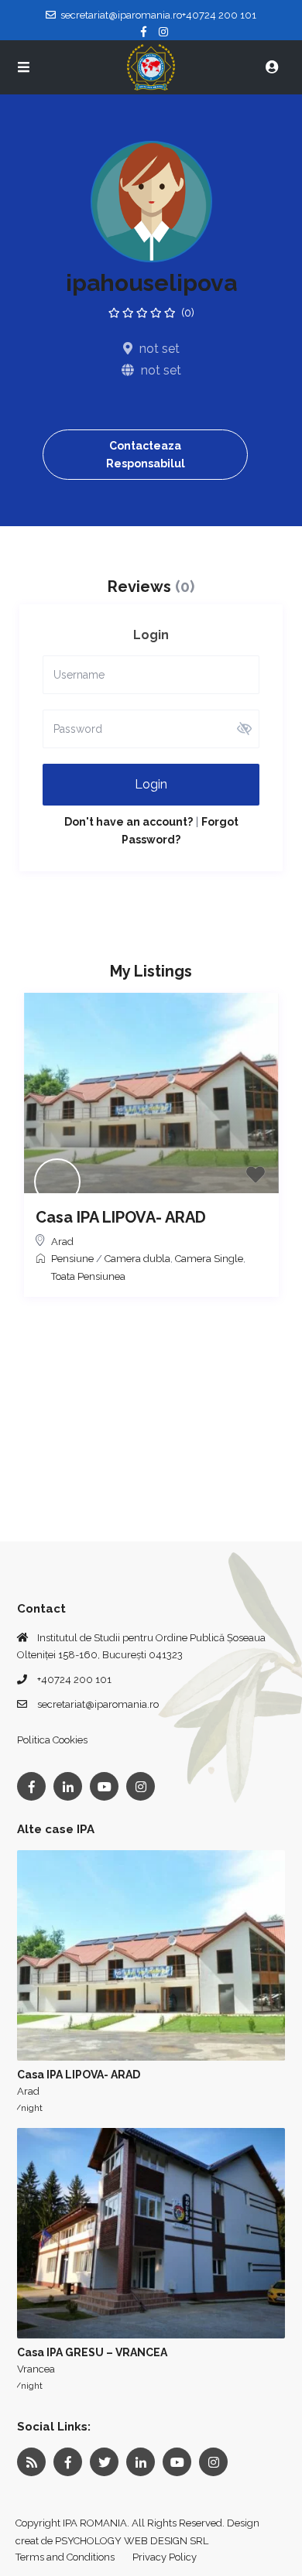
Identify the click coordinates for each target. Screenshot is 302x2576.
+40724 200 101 (74, 1680)
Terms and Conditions (65, 2557)
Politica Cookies (52, 1740)
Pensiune (72, 1259)
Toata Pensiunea (88, 1276)
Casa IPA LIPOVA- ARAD (121, 1217)
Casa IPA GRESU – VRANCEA (92, 2352)
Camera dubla (137, 1259)
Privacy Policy (165, 2557)
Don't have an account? (129, 822)
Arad (62, 1242)
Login (151, 784)
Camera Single (209, 1259)
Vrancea (36, 2369)
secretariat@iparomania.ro (98, 1704)
